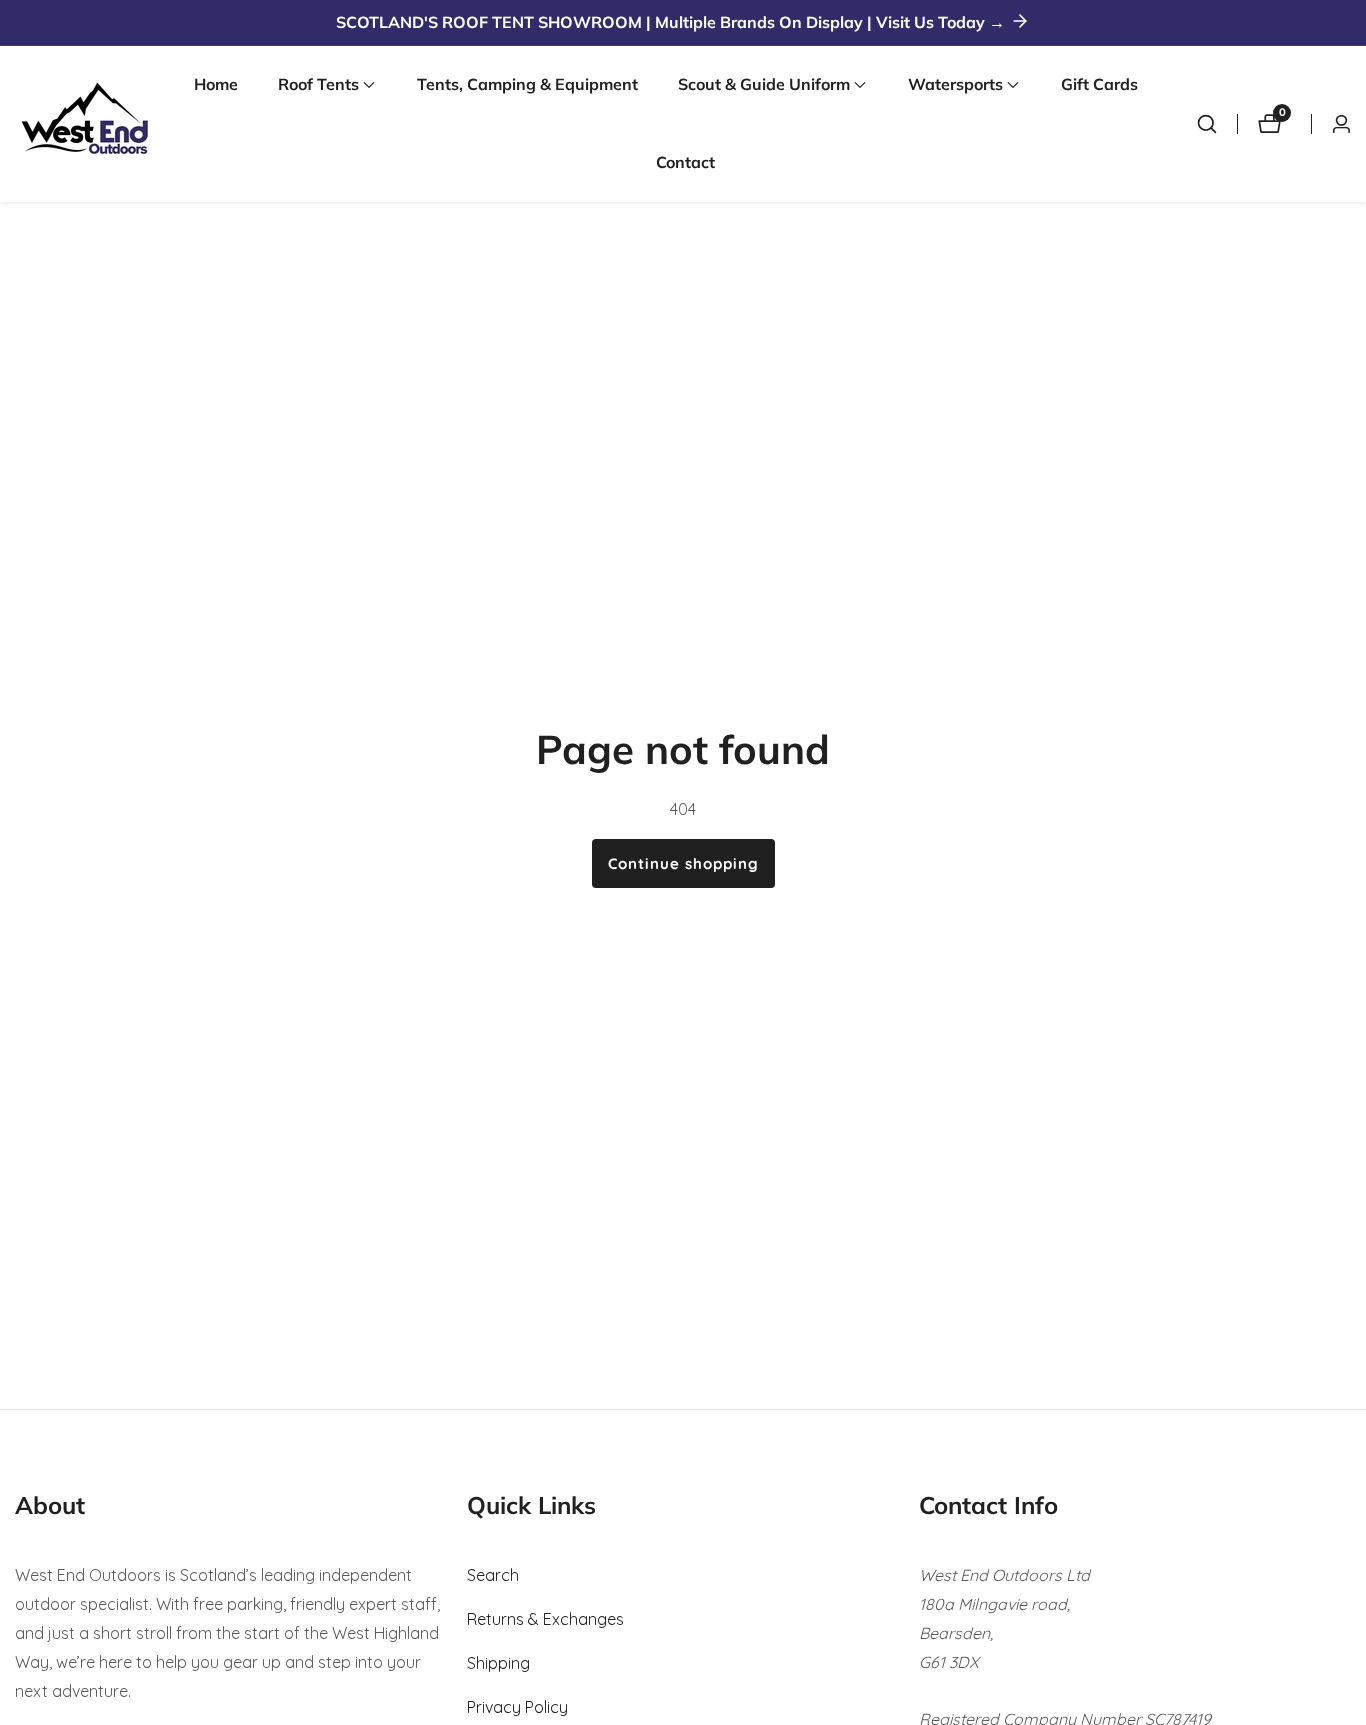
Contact (685, 162)
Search (493, 1575)
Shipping (498, 1663)
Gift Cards (1099, 84)
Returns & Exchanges (545, 1619)
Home (216, 84)
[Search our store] (1207, 124)
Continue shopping (683, 863)
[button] (318, 85)
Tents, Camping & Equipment (527, 84)
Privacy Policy (517, 1707)
